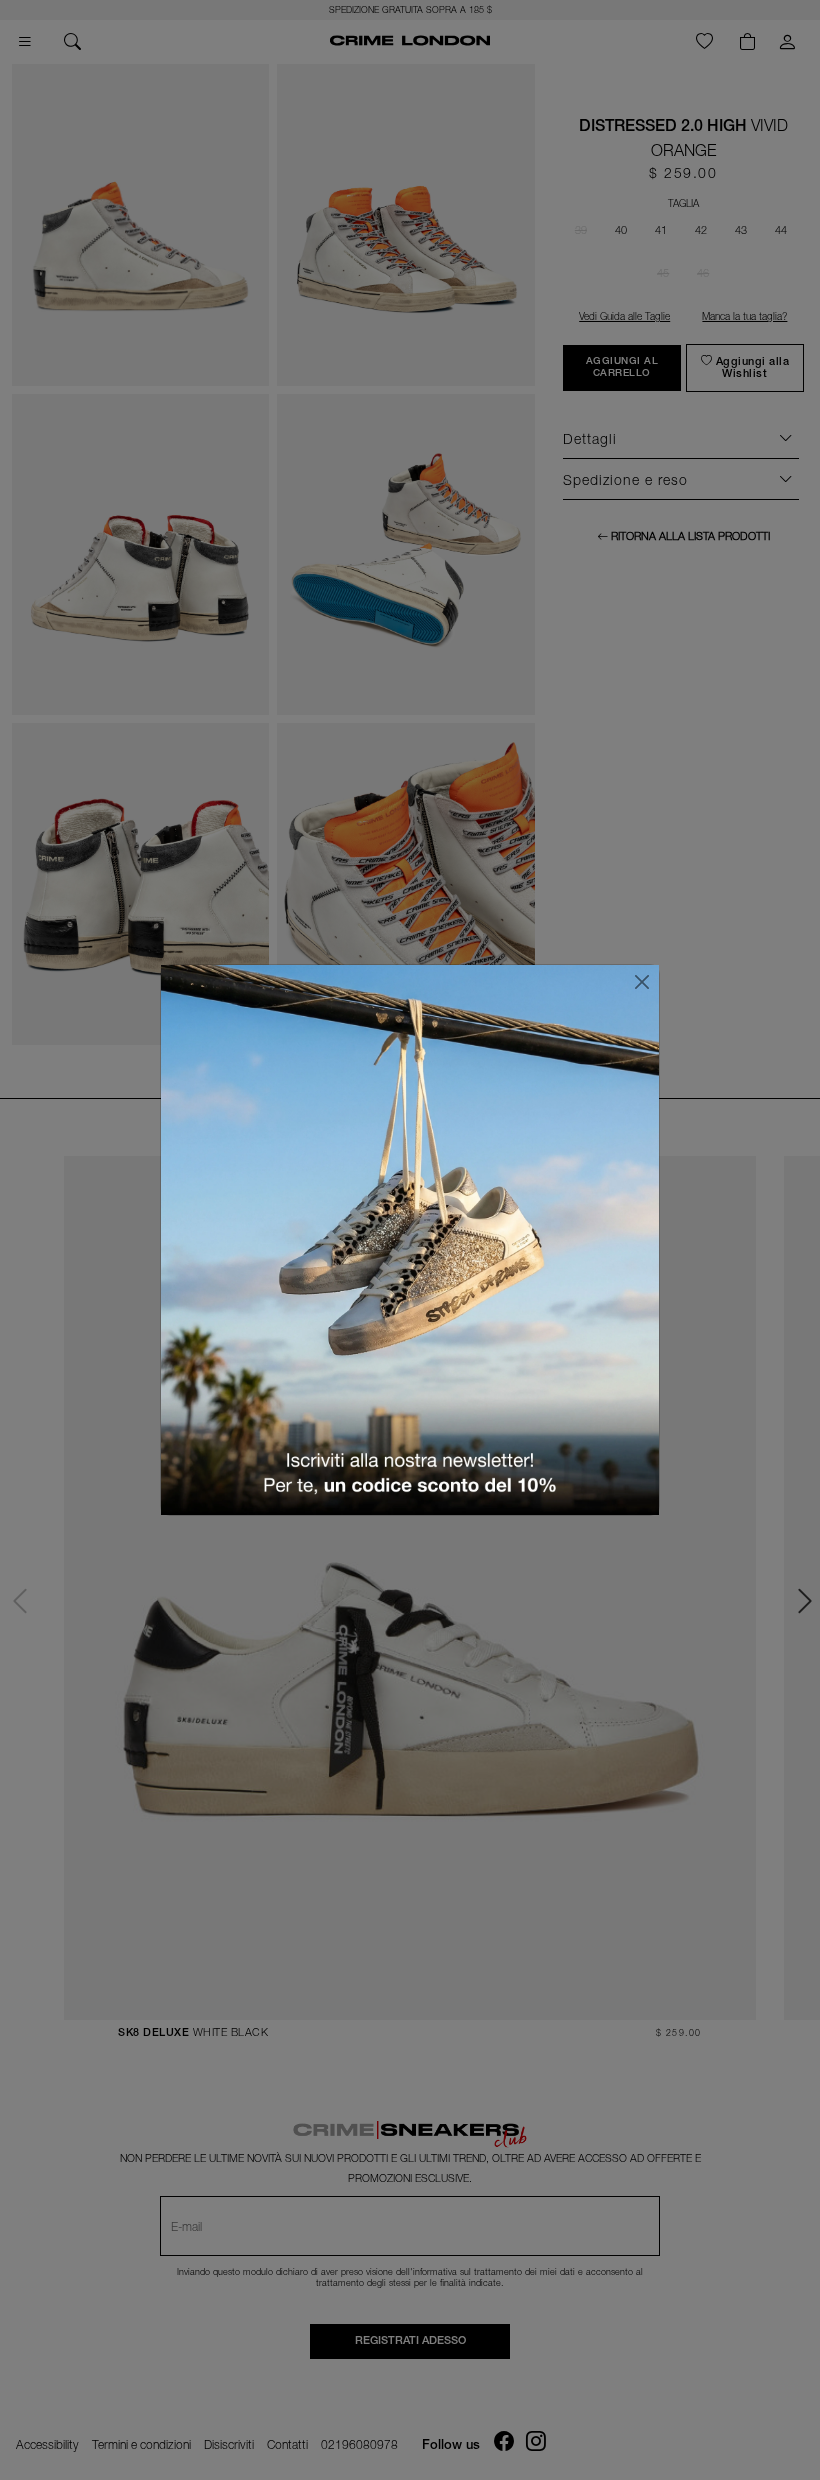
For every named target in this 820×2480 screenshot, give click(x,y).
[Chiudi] (642, 982)
